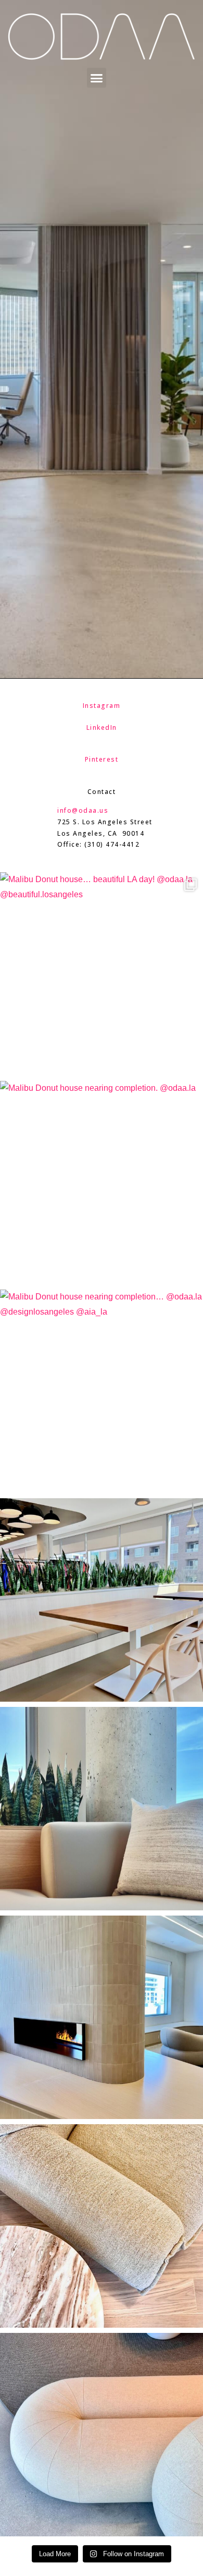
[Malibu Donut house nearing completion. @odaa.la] (102, 1183)
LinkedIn (102, 727)
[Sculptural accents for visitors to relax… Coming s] (102, 2435)
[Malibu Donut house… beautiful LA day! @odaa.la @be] (102, 974)
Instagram (102, 706)
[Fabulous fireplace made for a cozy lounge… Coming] (102, 2017)
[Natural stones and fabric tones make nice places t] (102, 2226)
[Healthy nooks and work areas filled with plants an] (102, 1809)
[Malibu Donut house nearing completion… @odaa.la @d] (102, 1391)
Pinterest (102, 759)
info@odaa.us (83, 810)
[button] (97, 78)
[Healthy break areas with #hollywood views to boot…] (102, 1600)
